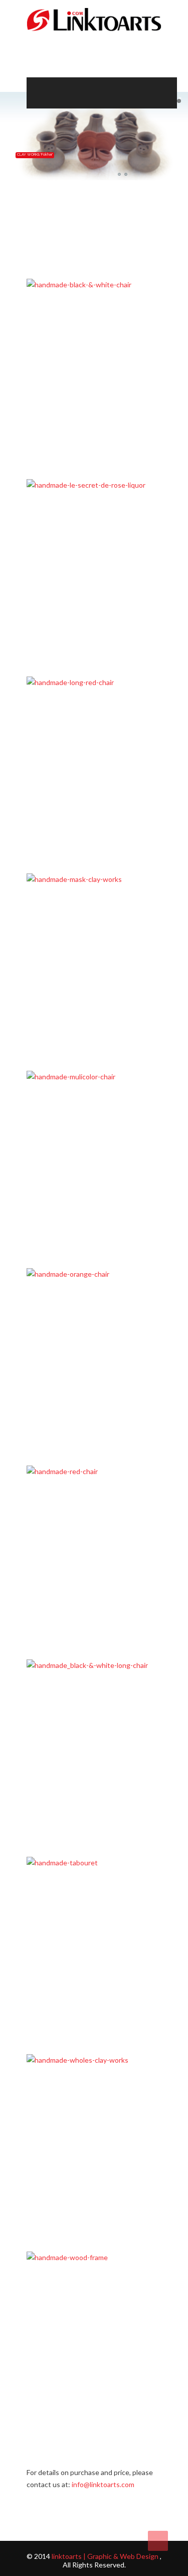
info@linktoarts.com (103, 2484)
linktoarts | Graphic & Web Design (105, 2556)
